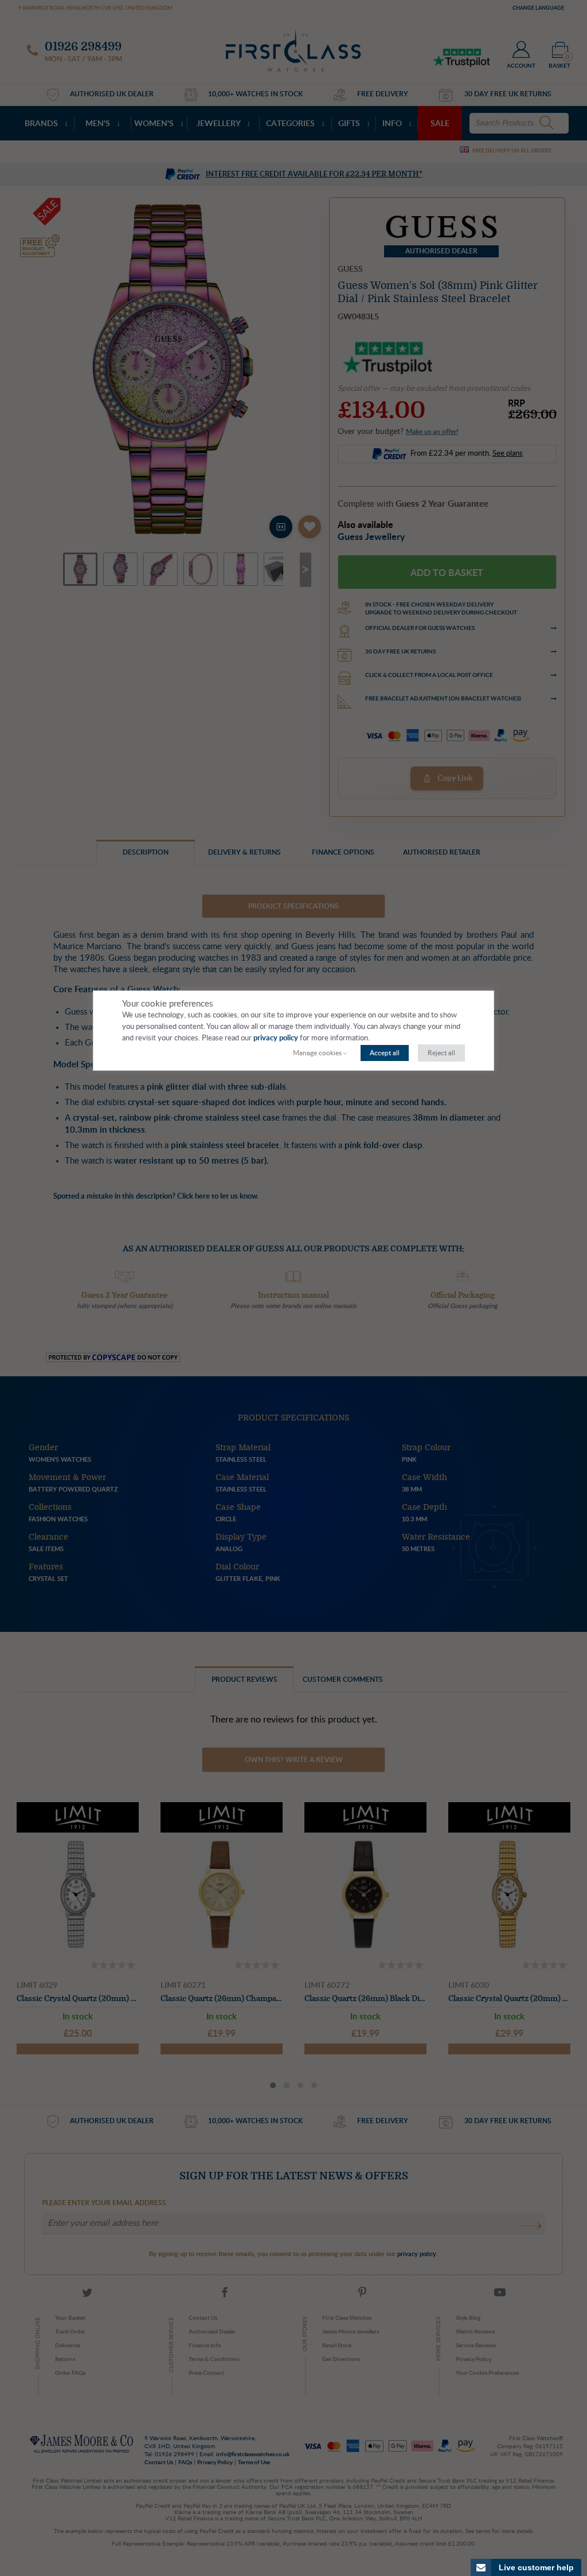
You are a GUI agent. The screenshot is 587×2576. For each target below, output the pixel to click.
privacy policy (276, 1038)
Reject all (441, 1053)
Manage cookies (317, 1053)
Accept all (385, 1053)
